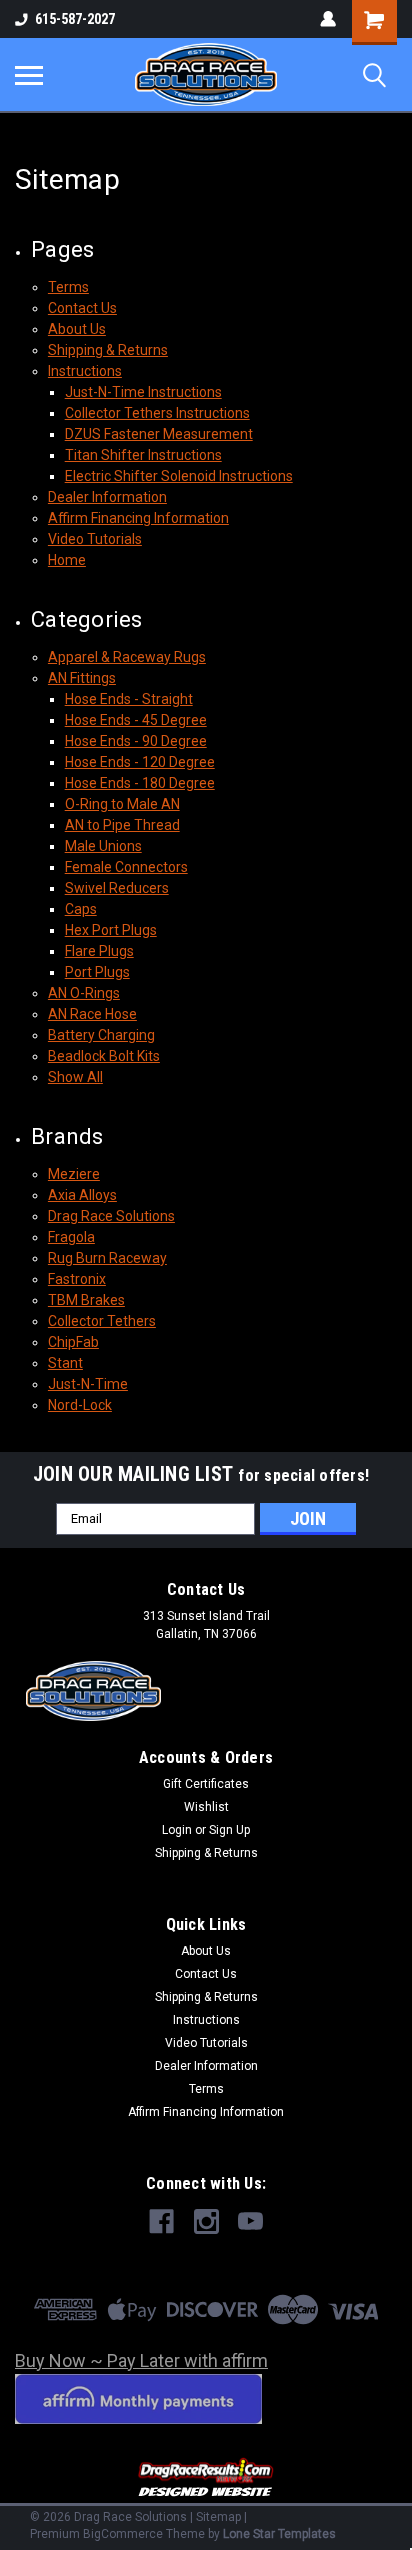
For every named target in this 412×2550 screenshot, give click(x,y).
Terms (68, 287)
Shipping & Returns (108, 350)
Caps (81, 909)
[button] (206, 2478)
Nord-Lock (80, 1405)
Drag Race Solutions (111, 1216)
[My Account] (328, 19)
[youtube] (250, 2221)
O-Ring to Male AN (122, 804)
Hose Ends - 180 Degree (140, 783)
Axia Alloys (82, 1195)
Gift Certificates (206, 1784)
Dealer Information (107, 497)
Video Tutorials (95, 539)
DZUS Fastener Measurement (159, 434)
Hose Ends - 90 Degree (136, 741)
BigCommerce (123, 2534)
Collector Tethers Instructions (157, 413)
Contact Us (82, 308)
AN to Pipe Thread (122, 825)
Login (177, 1830)
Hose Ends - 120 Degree (140, 762)
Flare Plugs (99, 951)
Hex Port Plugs (111, 930)
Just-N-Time (88, 1384)
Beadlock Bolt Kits (104, 1056)
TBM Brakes (86, 1300)
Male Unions (103, 846)
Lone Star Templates (279, 2534)
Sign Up (229, 1830)
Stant (65, 1363)
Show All (75, 1077)
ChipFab (73, 1342)
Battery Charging (101, 1035)
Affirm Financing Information (138, 518)
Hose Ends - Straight (129, 699)
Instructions (85, 371)
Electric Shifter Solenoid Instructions (179, 476)
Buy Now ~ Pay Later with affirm (141, 2360)
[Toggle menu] (29, 75)
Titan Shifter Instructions (143, 455)
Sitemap (218, 2517)
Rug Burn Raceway (107, 1258)
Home (67, 560)
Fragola (71, 1237)
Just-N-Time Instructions (143, 392)
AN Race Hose (92, 1014)
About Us (77, 329)
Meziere (74, 1174)
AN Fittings (82, 678)
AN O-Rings (84, 993)
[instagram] (206, 2221)
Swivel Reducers (117, 888)
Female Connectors (126, 867)
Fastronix (77, 1279)
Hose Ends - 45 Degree (136, 720)
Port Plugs (97, 972)
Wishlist (206, 1807)
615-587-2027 (75, 19)
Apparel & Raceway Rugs (127, 657)
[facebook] (161, 2221)
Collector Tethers (102, 1321)
